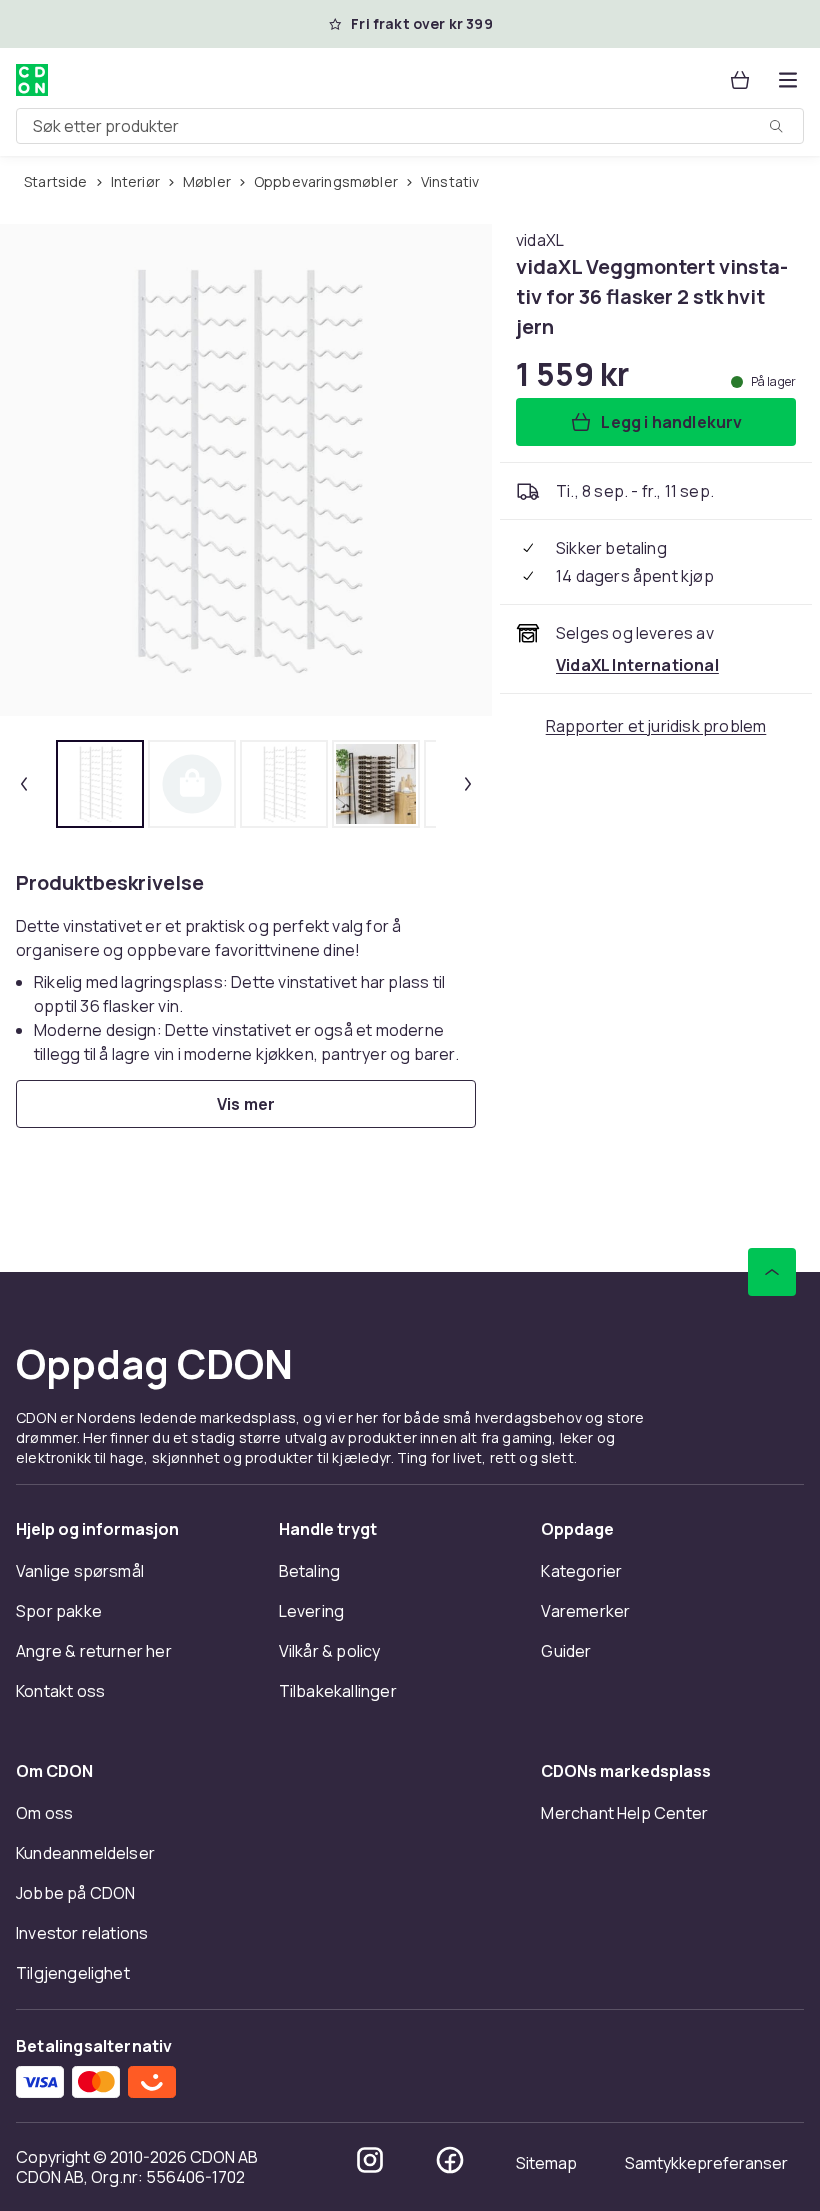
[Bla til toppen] (772, 1272)
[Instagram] (370, 2160)
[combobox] (410, 126)
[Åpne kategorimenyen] (788, 80)
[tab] (100, 784)
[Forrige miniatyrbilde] (24, 784)
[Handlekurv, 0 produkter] (740, 80)
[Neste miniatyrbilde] (468, 784)
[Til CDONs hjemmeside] (32, 80)
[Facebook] (450, 2160)
